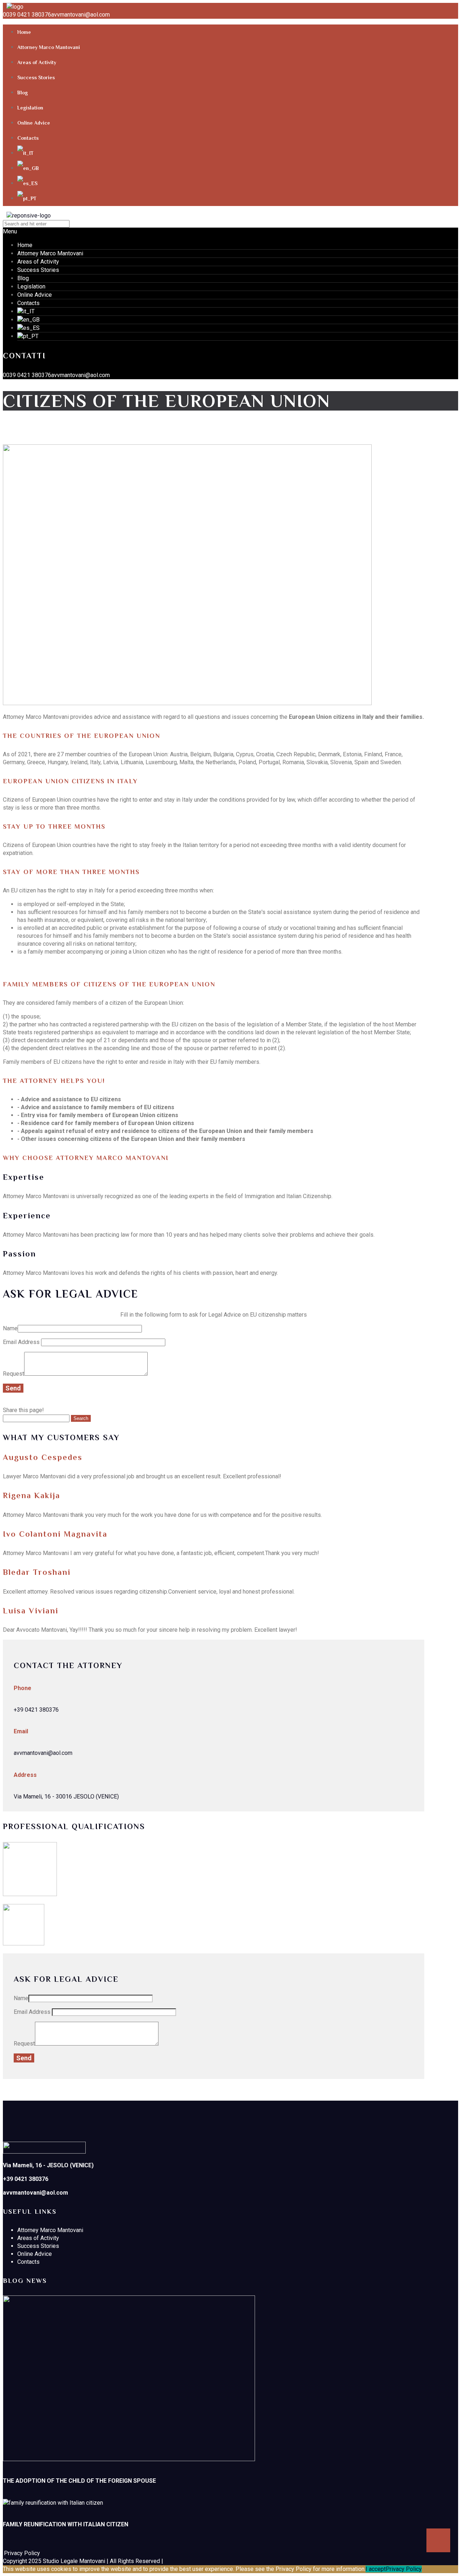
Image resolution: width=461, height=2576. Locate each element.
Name (10, 1328)
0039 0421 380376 (27, 15)
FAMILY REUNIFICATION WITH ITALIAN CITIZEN (66, 2524)
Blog (23, 93)
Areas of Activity (37, 62)
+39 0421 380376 (36, 1710)
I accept (376, 2569)
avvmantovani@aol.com (80, 15)
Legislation (30, 108)
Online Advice (34, 123)
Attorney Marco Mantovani (49, 47)
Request (14, 1374)
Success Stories (36, 77)
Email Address (22, 1342)
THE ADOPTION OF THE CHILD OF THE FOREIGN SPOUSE (79, 2481)
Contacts (28, 138)
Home (24, 32)
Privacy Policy (404, 2569)
